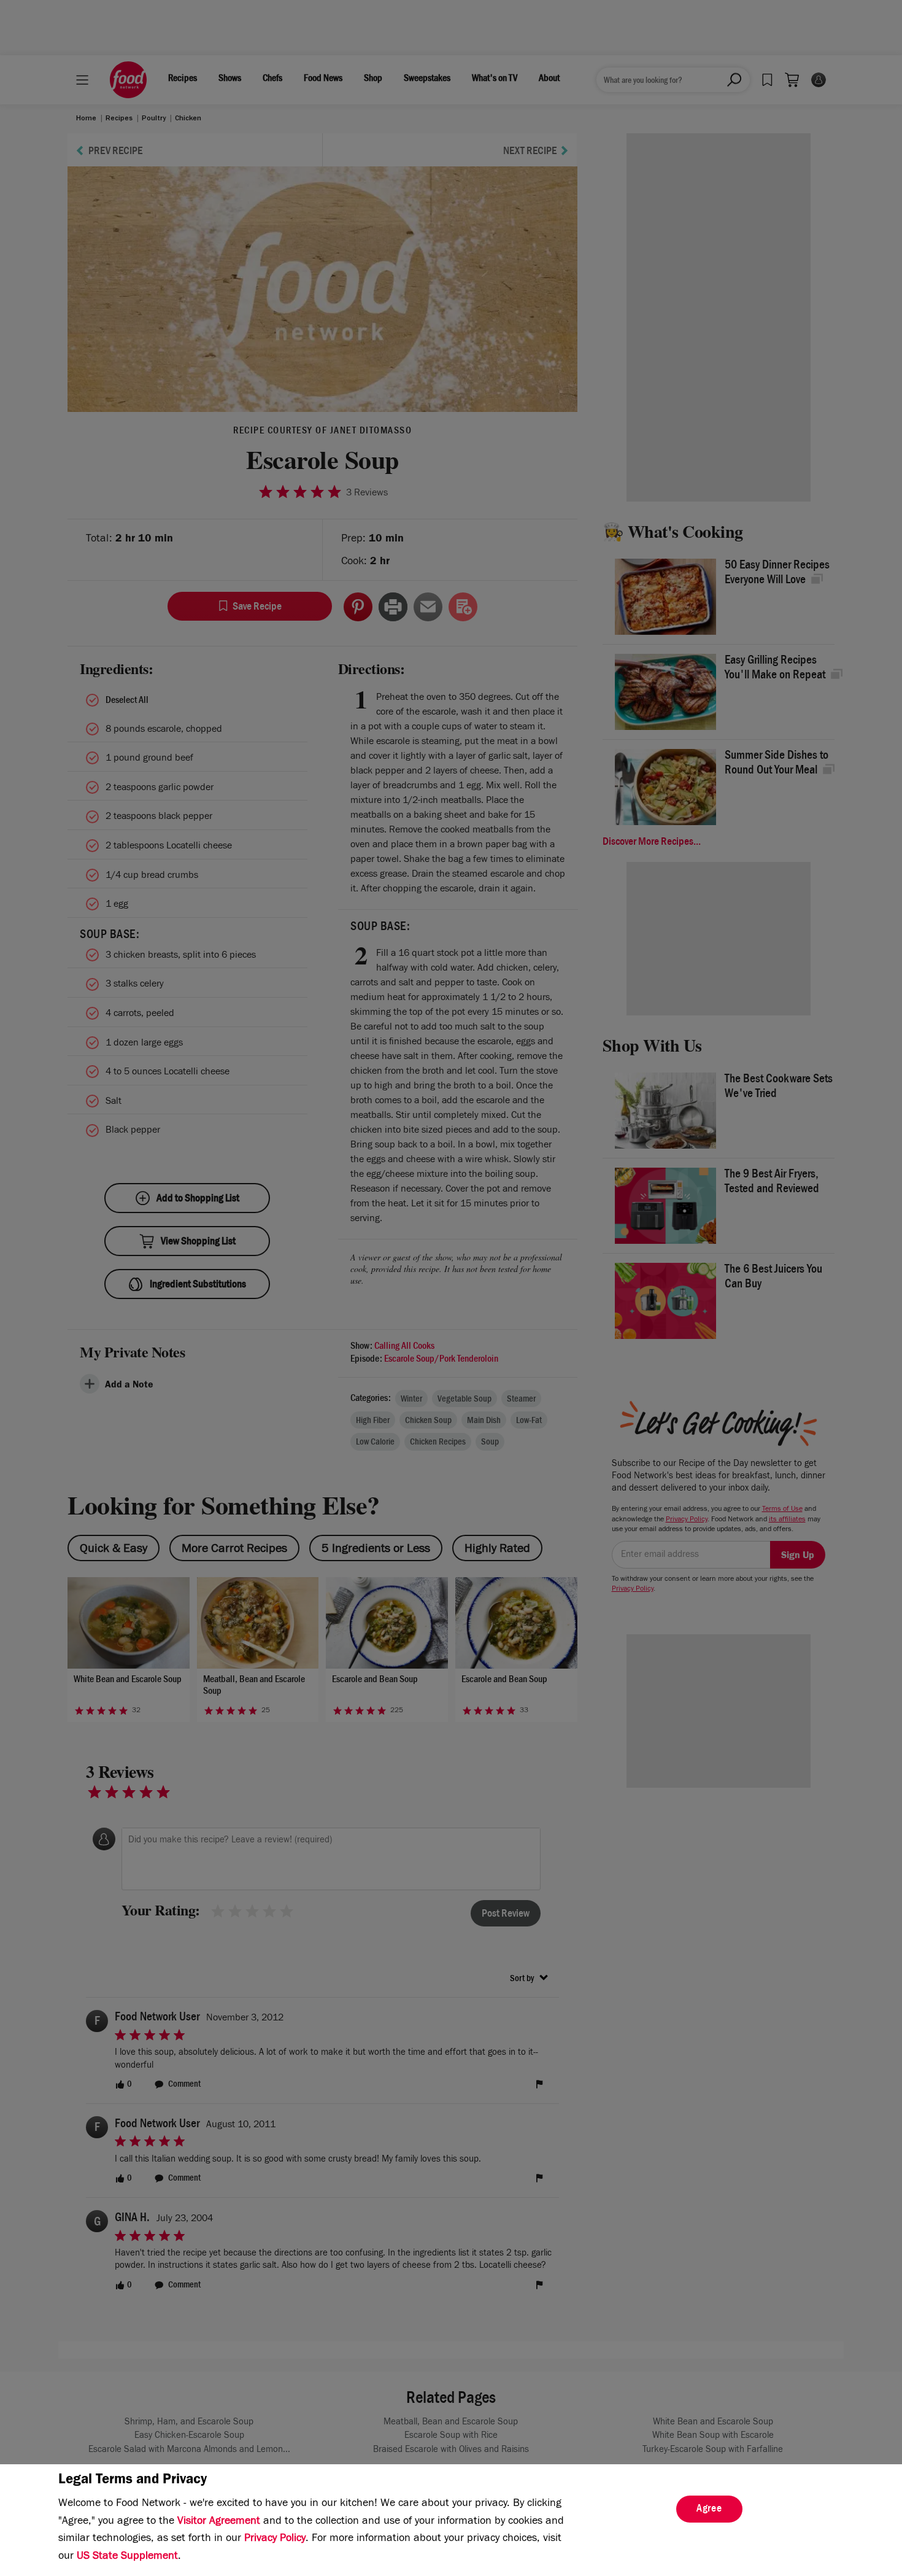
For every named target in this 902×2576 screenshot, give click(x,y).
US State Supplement (127, 2557)
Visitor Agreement (219, 2522)
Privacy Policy (275, 2539)
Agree (709, 2510)
